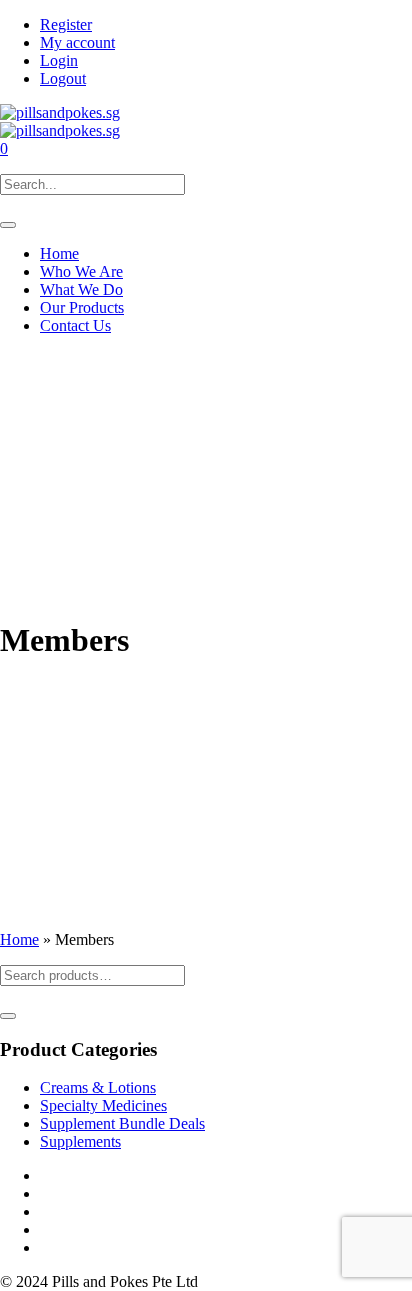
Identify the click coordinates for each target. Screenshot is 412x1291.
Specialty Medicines (103, 1105)
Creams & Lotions (98, 1087)
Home (19, 939)
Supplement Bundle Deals (122, 1123)
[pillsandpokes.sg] (60, 121)
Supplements (80, 1141)
